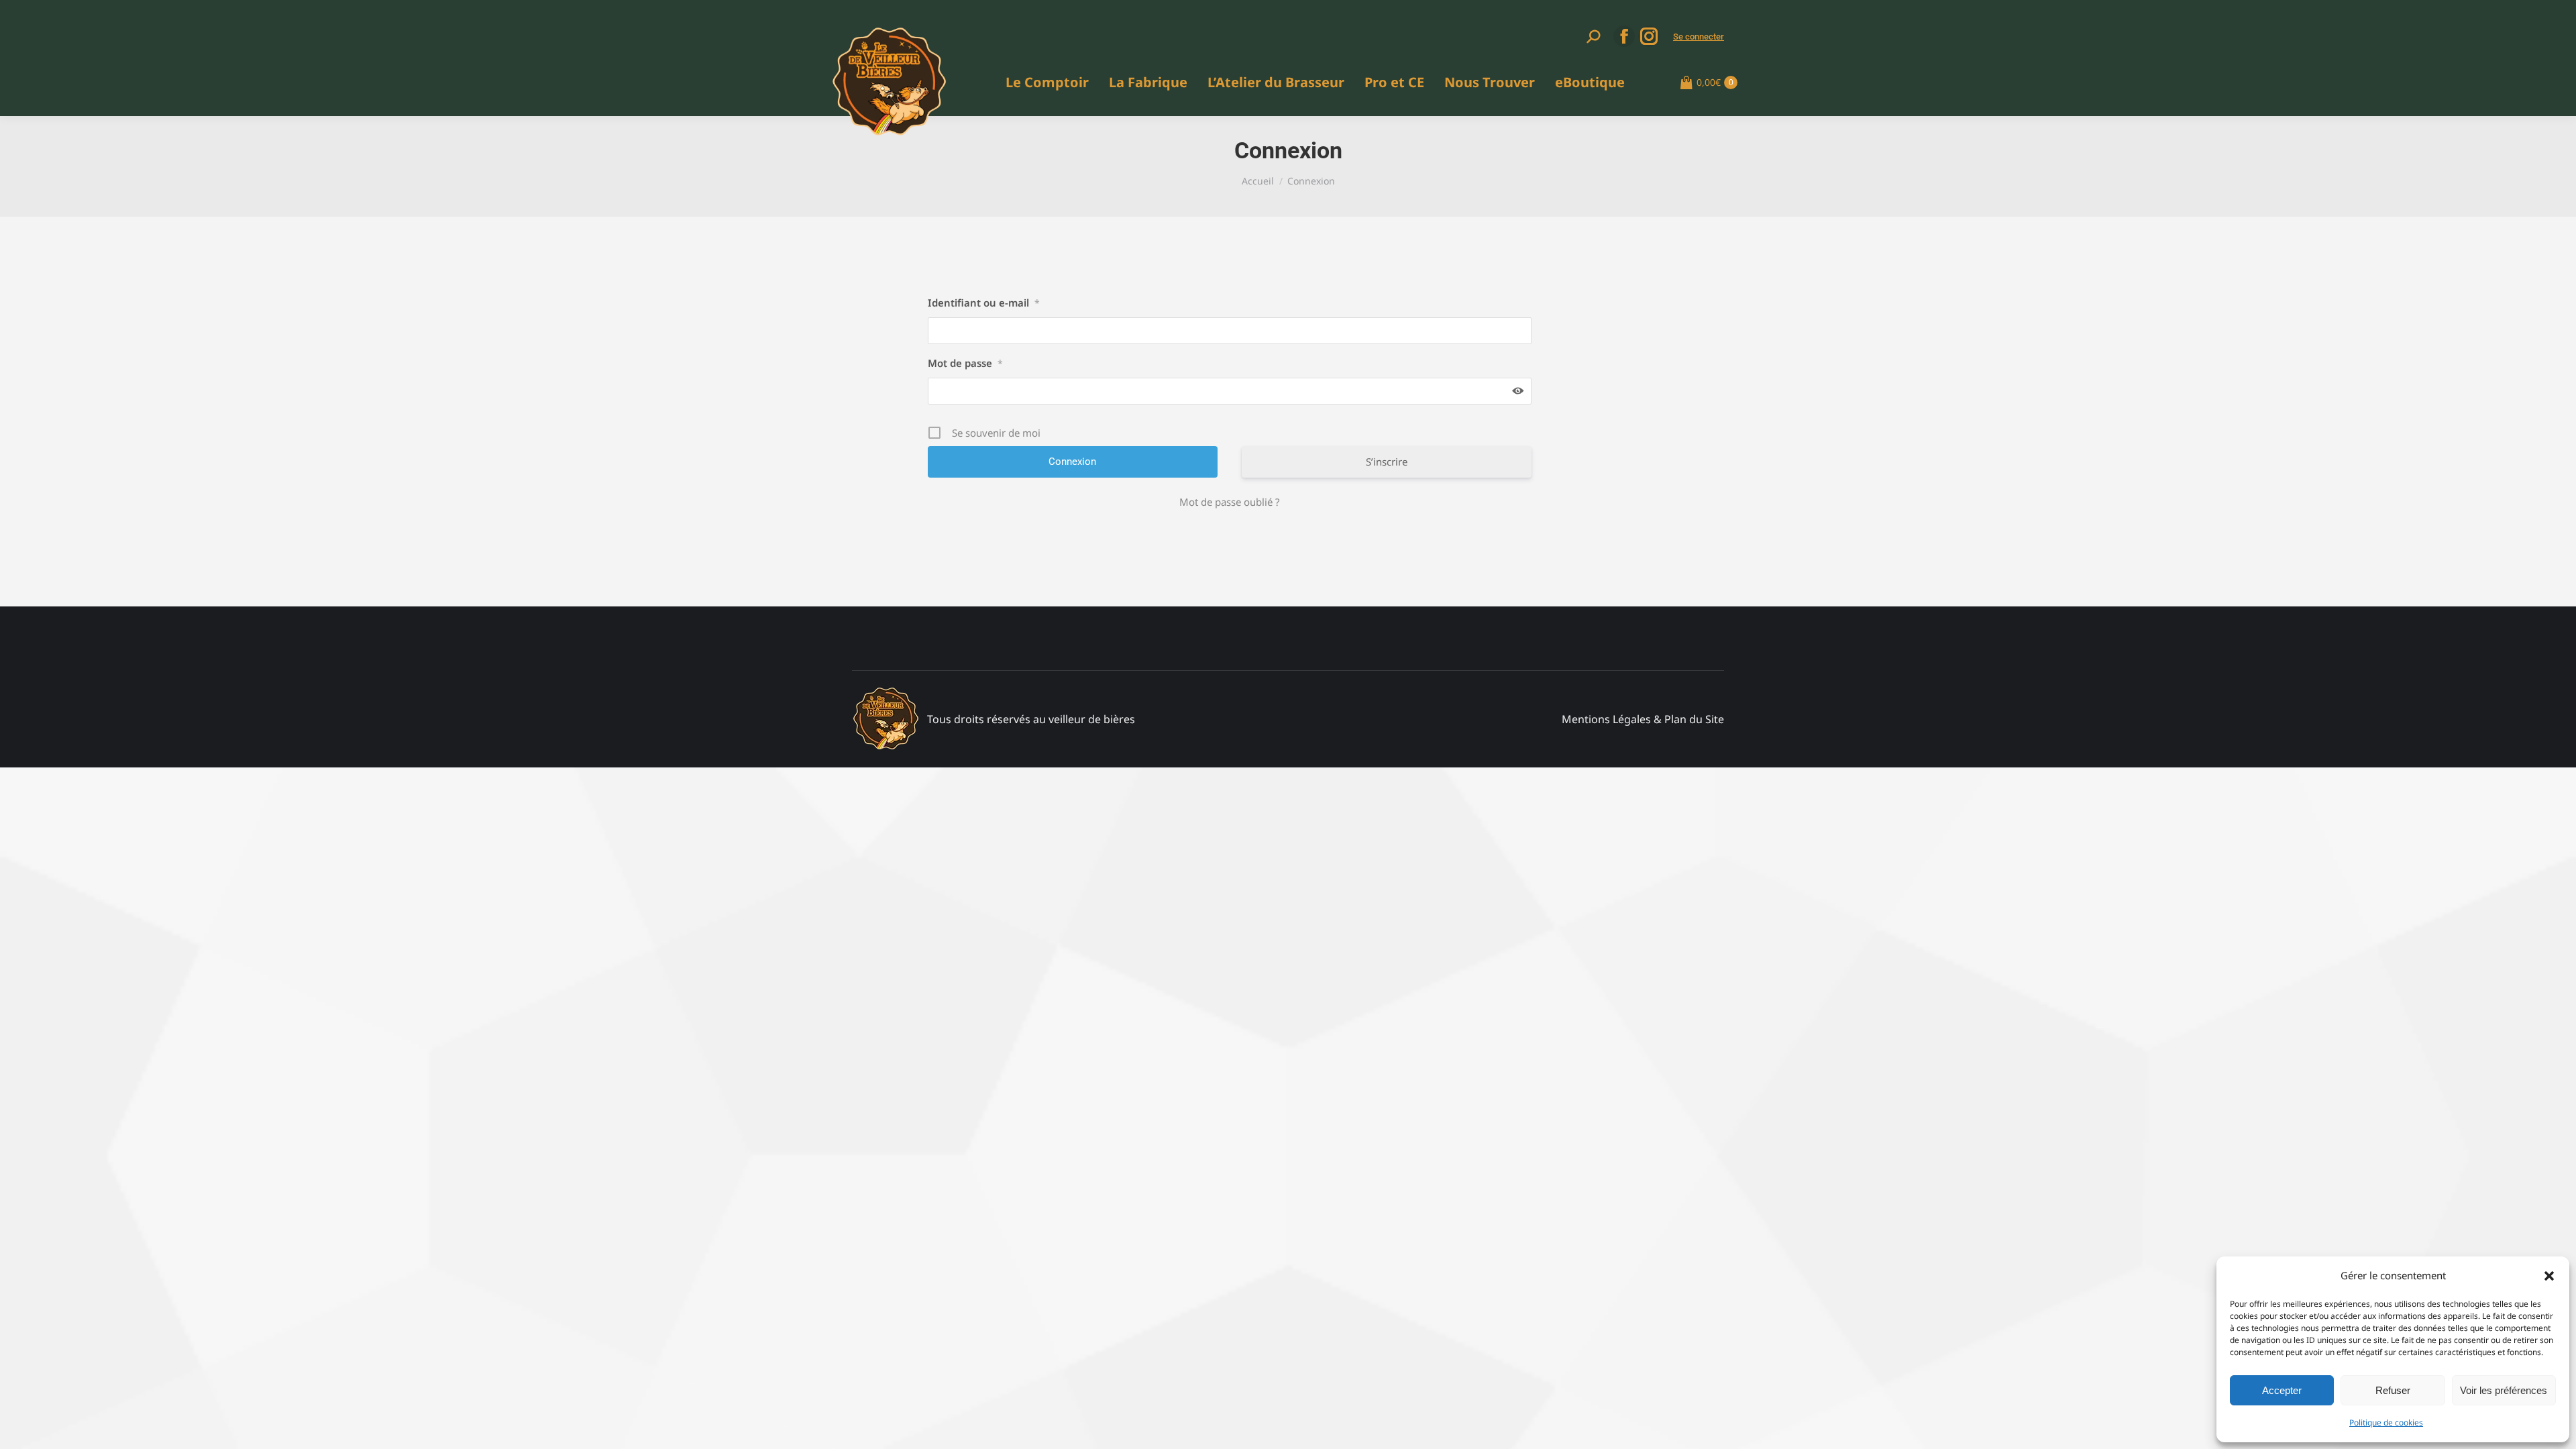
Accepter (2282, 1390)
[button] (2549, 1276)
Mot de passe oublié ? (1230, 502)
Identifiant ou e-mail (984, 303)
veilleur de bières (1092, 719)
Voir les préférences (2504, 1390)
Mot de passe (965, 363)
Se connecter (1699, 37)
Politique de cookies (2386, 1423)
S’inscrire (1387, 462)
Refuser (2393, 1390)
